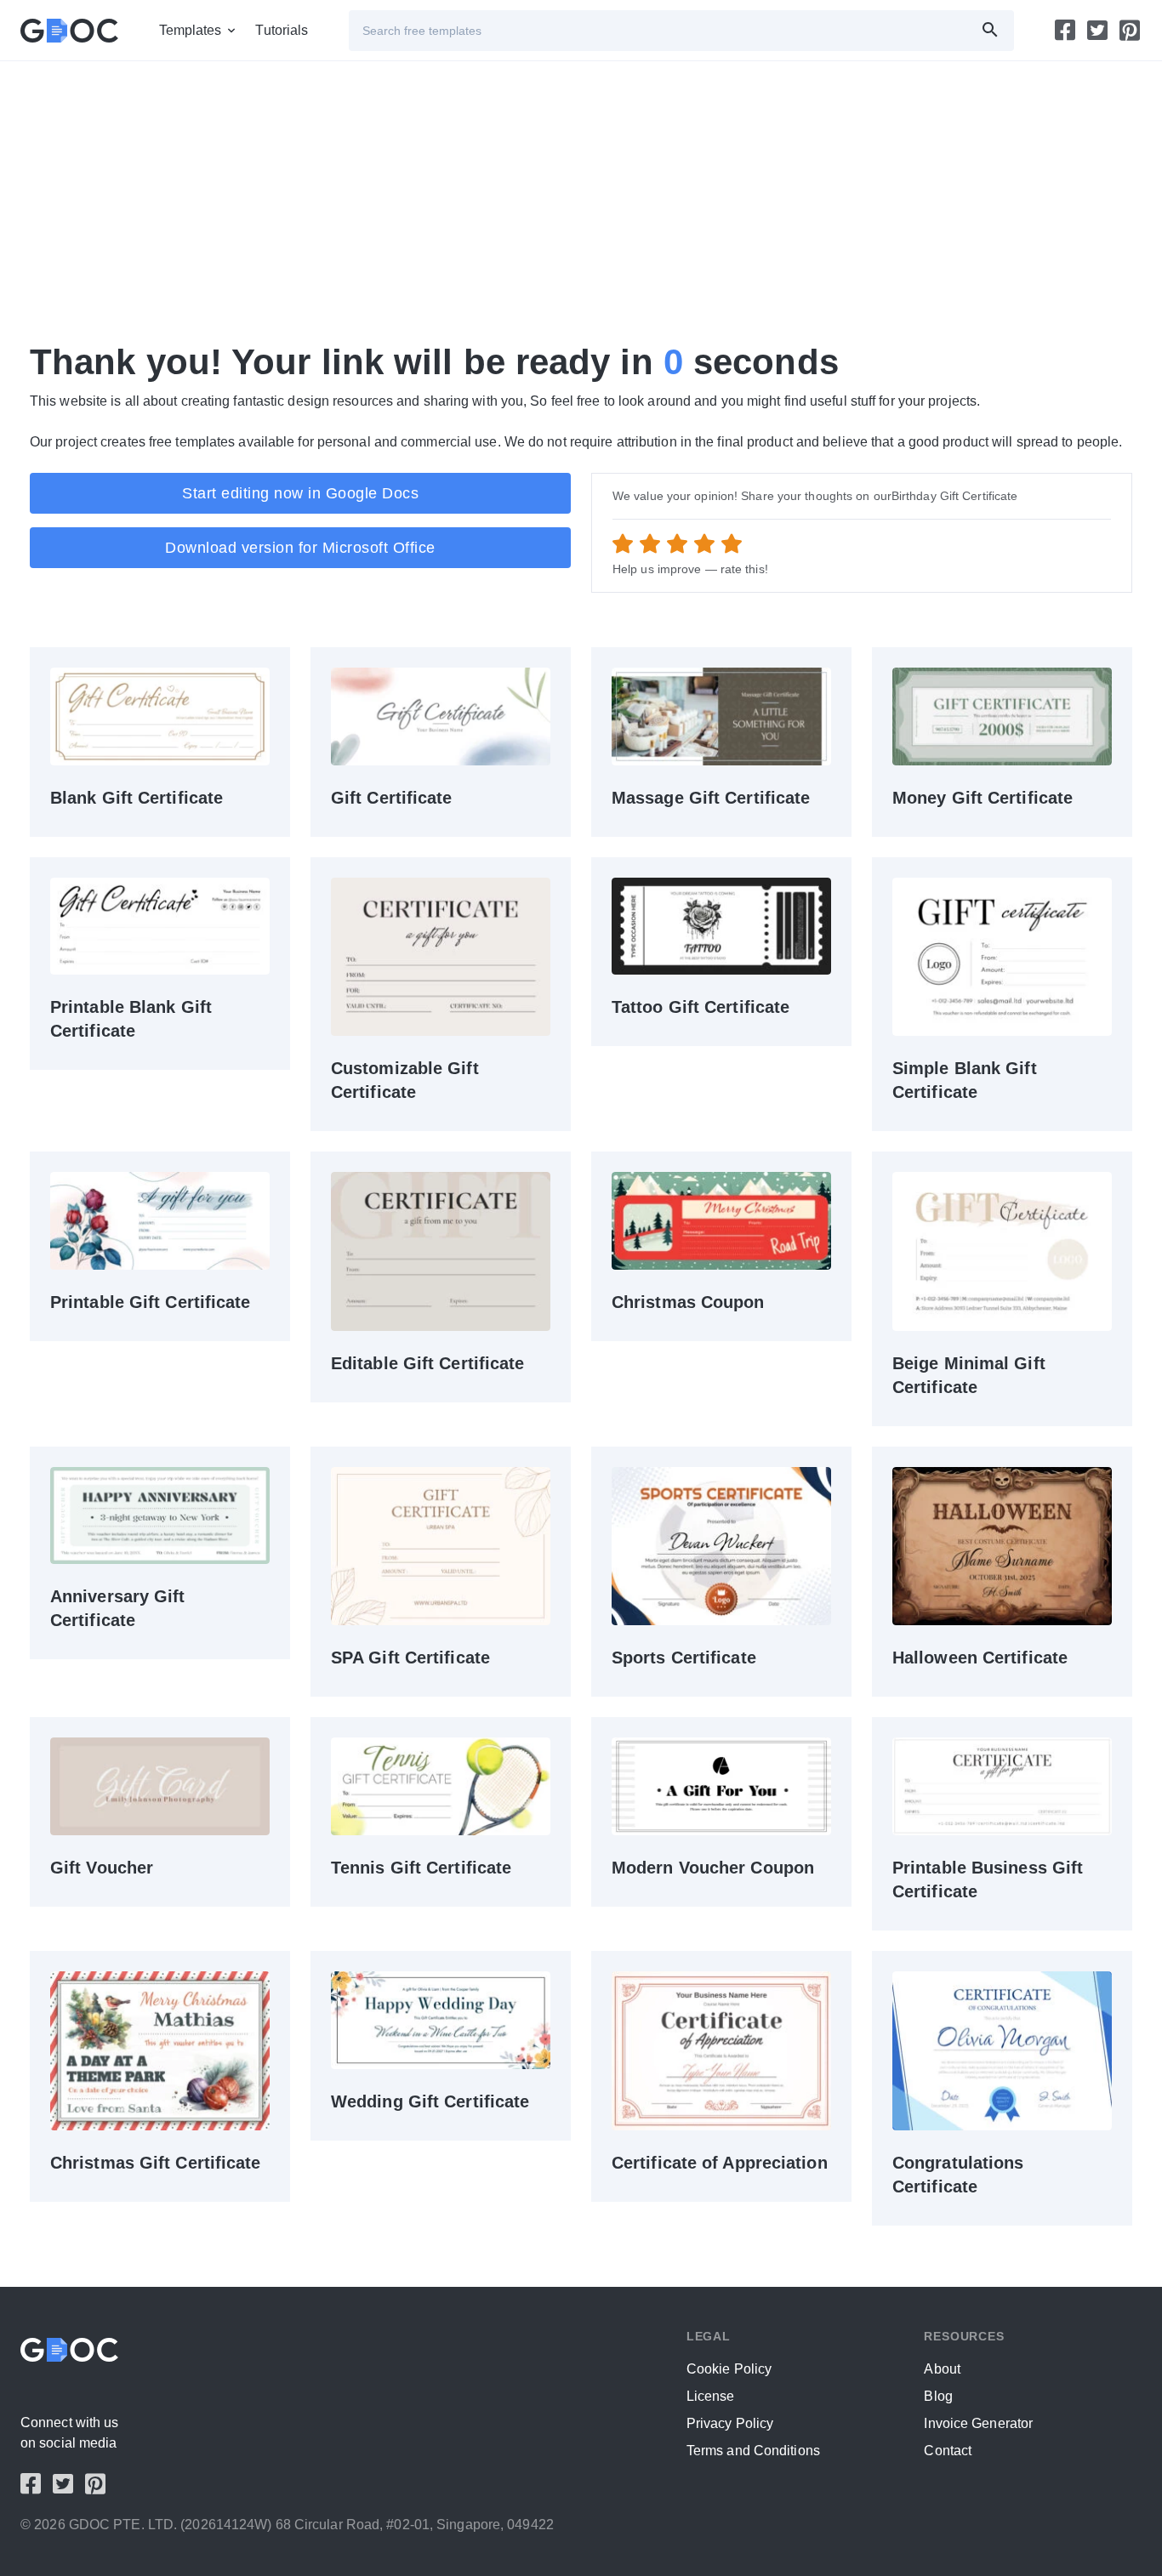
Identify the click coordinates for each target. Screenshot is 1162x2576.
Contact (948, 2451)
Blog (938, 2396)
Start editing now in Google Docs (300, 493)
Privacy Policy (730, 2423)
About (942, 2369)
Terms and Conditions (753, 2451)
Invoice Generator (978, 2423)
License (711, 2396)
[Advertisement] (540, 201)
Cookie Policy (729, 2369)
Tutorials (282, 30)
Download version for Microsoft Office (300, 548)
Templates (191, 30)
